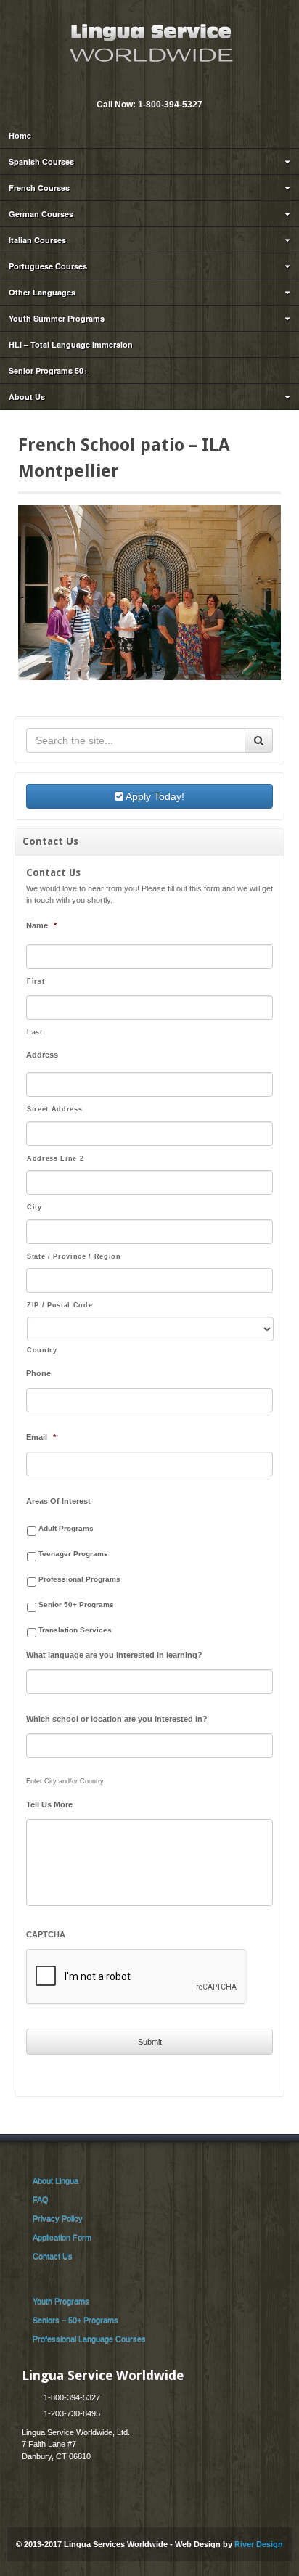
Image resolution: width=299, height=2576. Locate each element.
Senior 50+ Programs (76, 1604)
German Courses (41, 214)
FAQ (41, 2199)
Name (41, 925)
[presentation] (136, 1977)
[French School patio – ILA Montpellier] (149, 592)
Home (20, 135)
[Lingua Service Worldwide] (149, 41)
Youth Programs (61, 2301)
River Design (259, 2544)
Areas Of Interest (58, 1501)
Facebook (158, 85)
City (34, 1207)
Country (42, 1350)
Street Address (54, 1109)
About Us (27, 397)
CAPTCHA (46, 1934)
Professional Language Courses (89, 2339)
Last (35, 1032)
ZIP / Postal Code (60, 1305)
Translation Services (75, 1630)
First (36, 981)
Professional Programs (79, 1579)
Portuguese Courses (48, 266)
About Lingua (56, 2180)
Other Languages (42, 292)
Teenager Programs (73, 1554)
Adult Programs (66, 1528)
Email (139, 85)
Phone (38, 1373)
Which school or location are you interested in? (117, 1719)
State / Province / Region (74, 1256)
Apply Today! (154, 796)
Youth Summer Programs (57, 318)
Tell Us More (49, 1804)
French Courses (39, 188)
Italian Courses (37, 240)
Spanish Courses (41, 161)
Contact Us (53, 2256)
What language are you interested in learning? (114, 1655)
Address (42, 1055)
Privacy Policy (58, 2218)
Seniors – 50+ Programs (75, 2320)
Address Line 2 (55, 1158)
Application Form (62, 2237)
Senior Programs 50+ (48, 371)
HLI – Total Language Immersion (71, 344)
